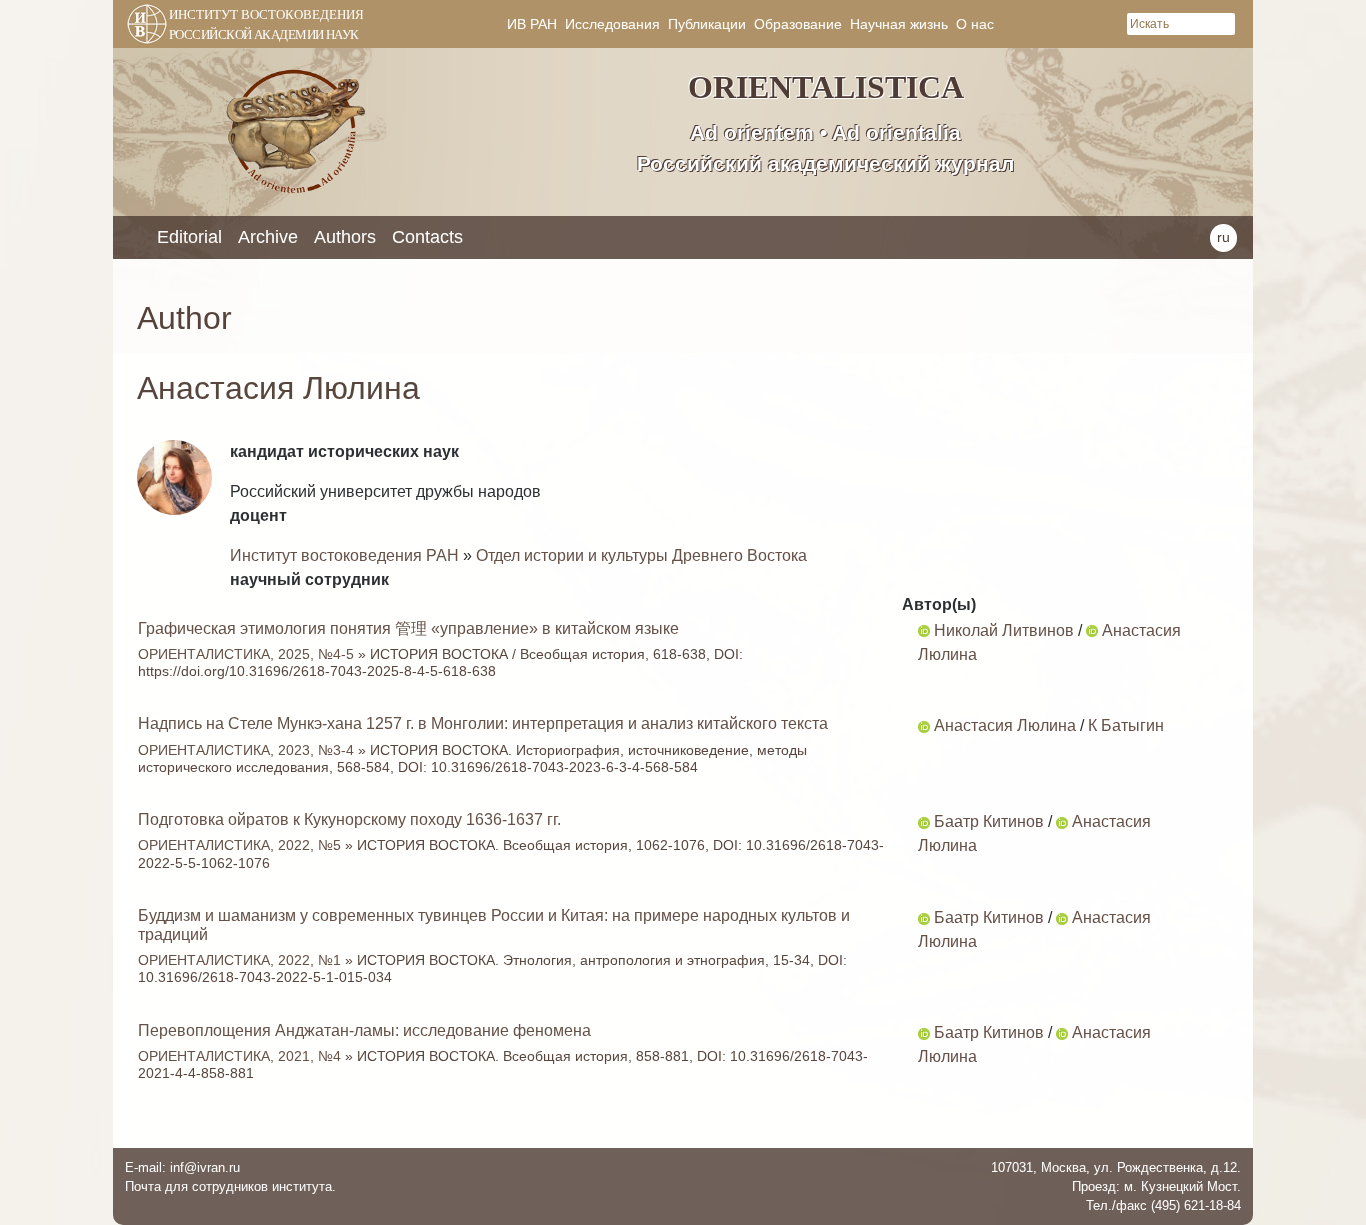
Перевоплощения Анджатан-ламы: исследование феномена (364, 1030)
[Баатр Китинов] (924, 821)
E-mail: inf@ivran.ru (182, 1167)
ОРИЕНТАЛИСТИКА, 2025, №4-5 (246, 654)
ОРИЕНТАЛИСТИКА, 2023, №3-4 (246, 750)
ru (1223, 237)
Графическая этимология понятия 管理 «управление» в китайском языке (408, 628)
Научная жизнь (899, 24)
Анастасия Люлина (1005, 725)
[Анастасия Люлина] (1092, 630)
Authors (345, 237)
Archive (268, 237)
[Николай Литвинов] (924, 630)
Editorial (189, 237)
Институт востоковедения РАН (344, 555)
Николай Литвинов (1004, 630)
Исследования (612, 24)
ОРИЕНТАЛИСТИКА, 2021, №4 (239, 1056)
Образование (798, 24)
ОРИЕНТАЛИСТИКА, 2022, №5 (239, 845)
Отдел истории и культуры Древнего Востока (641, 555)
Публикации (707, 24)
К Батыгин (1126, 725)
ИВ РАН (532, 24)
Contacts (427, 237)
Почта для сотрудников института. (230, 1186)
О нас (975, 24)
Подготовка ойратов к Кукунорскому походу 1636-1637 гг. (349, 819)
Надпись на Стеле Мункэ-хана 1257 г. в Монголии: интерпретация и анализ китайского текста (483, 723)
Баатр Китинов (989, 821)
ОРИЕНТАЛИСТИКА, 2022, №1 (239, 960)
